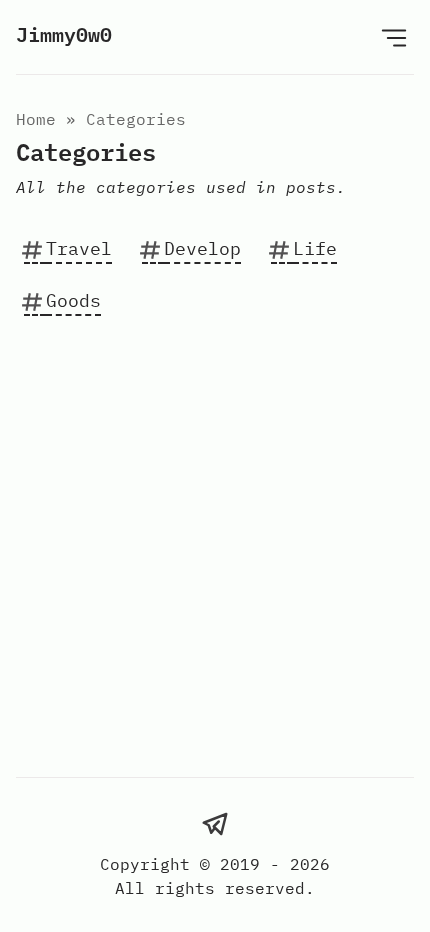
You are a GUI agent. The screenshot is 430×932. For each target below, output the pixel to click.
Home (36, 119)
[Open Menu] (394, 37)
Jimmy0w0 (64, 34)
